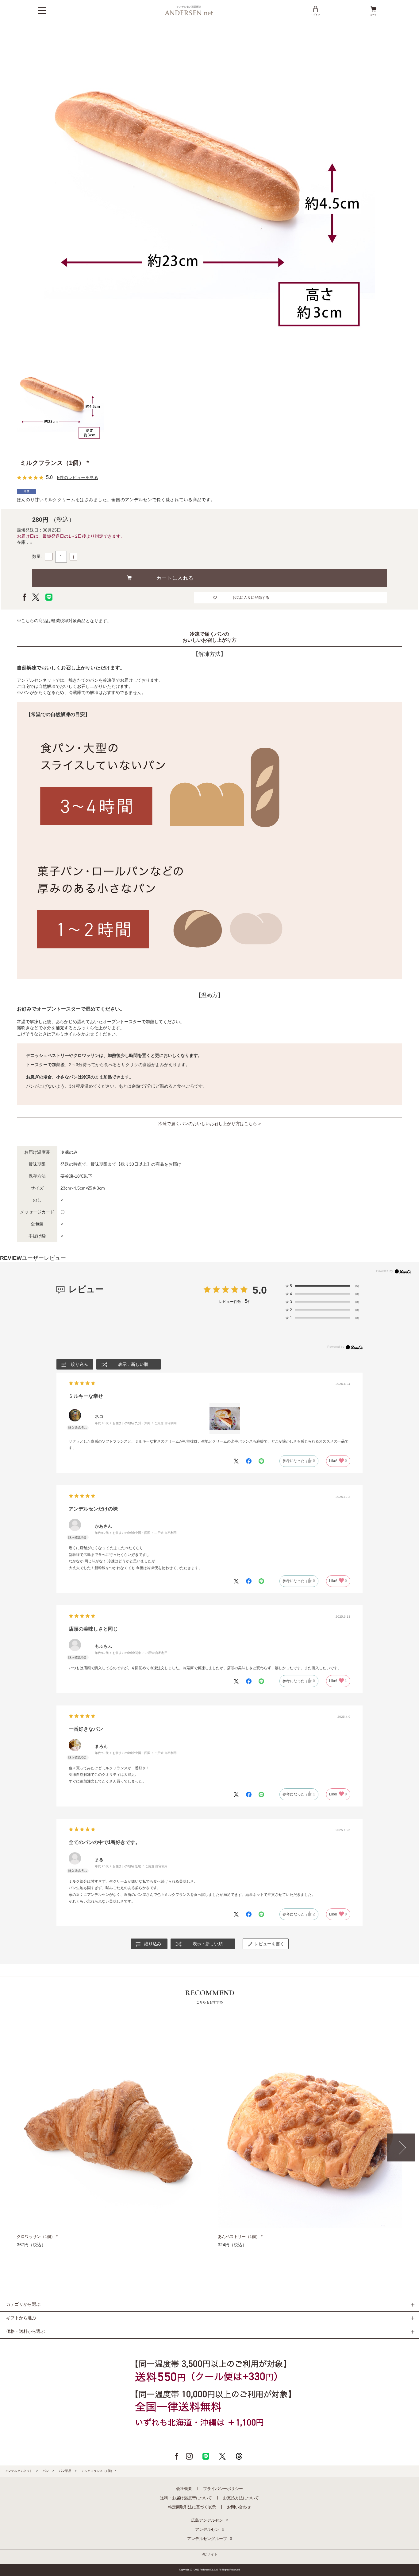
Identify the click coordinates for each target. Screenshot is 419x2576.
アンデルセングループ (207, 2539)
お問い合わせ (239, 2507)
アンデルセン (207, 2529)
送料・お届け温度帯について (186, 2498)
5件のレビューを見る (78, 477)
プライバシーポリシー (223, 2489)
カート (373, 15)
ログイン (316, 15)
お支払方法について (241, 2498)
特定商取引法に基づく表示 (192, 2507)
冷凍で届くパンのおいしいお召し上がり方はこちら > (209, 1124)
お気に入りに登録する (251, 598)
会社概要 (184, 2489)
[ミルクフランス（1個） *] (61, 403)
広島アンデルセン (207, 2520)
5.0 (260, 1290)
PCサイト (210, 2555)
